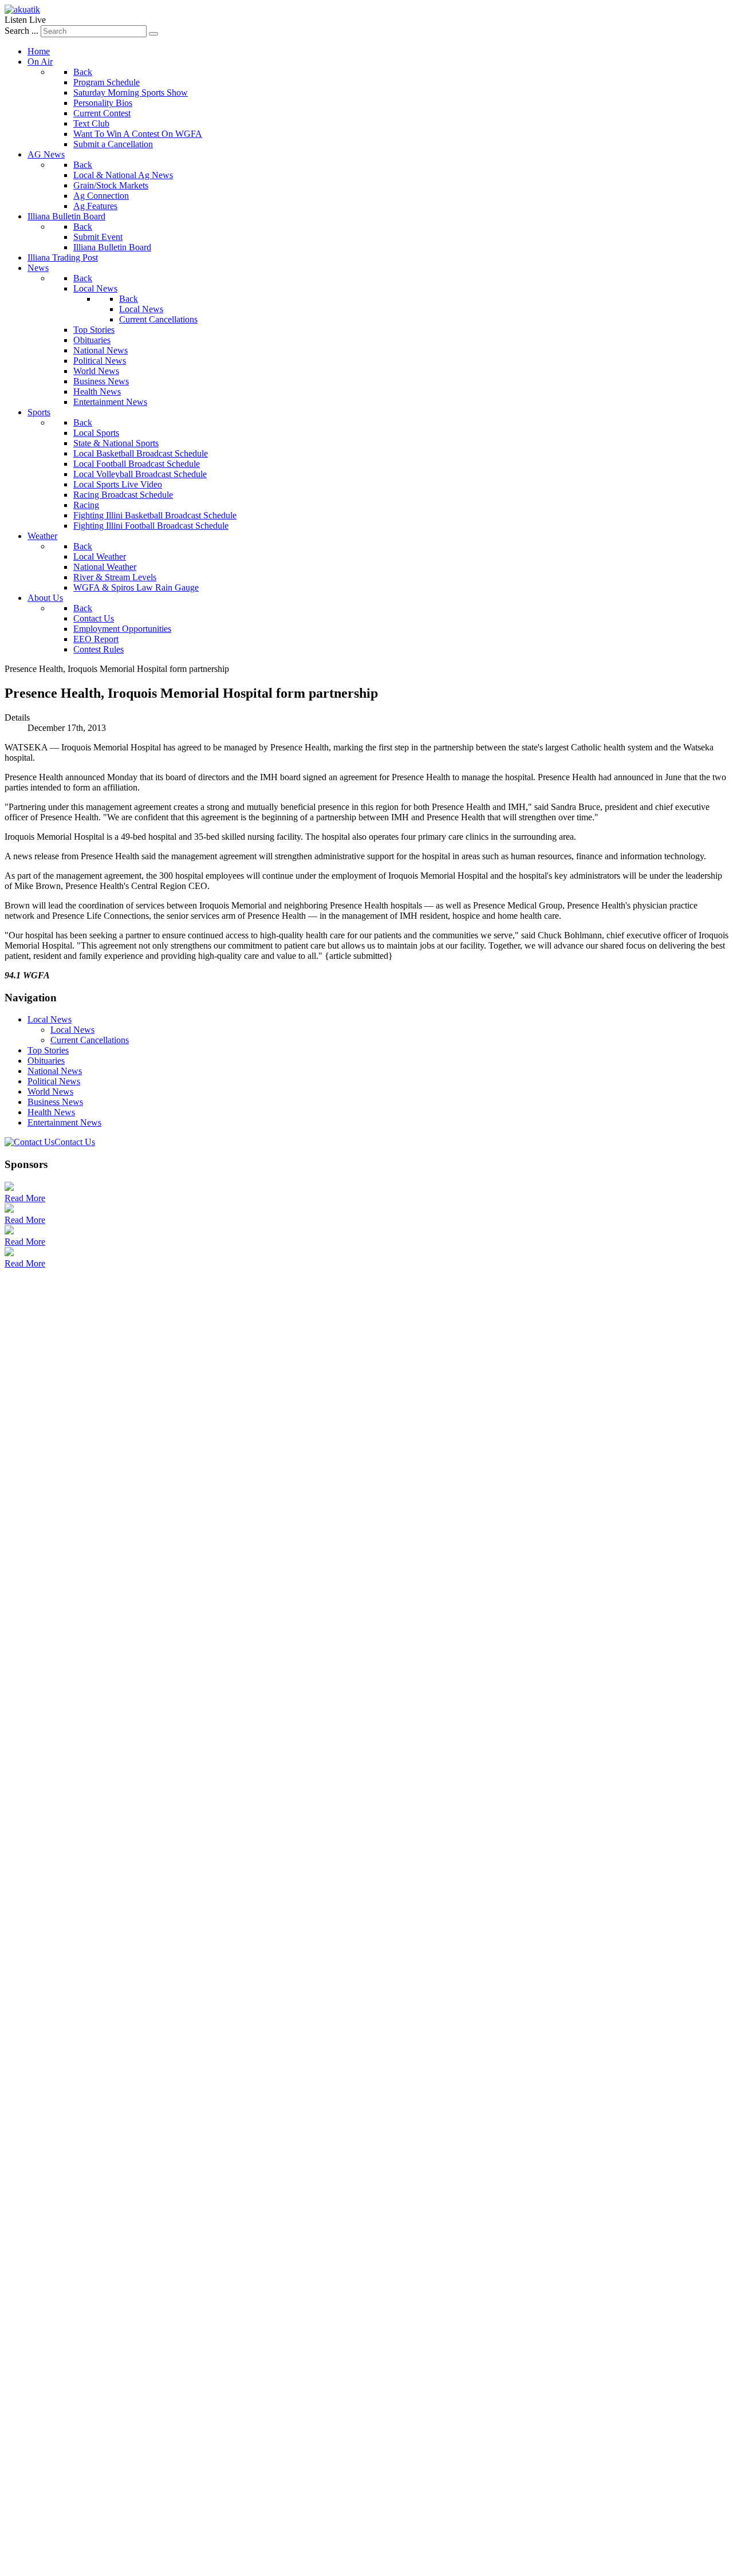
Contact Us (75, 1142)
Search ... (21, 31)
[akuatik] (22, 9)
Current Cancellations (90, 1040)
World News (50, 1092)
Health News (51, 1112)
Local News (50, 1019)
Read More (25, 1198)
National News (55, 1071)
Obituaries (46, 1061)
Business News (55, 1102)
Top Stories (48, 1050)
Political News (54, 1081)
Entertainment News (64, 1122)
